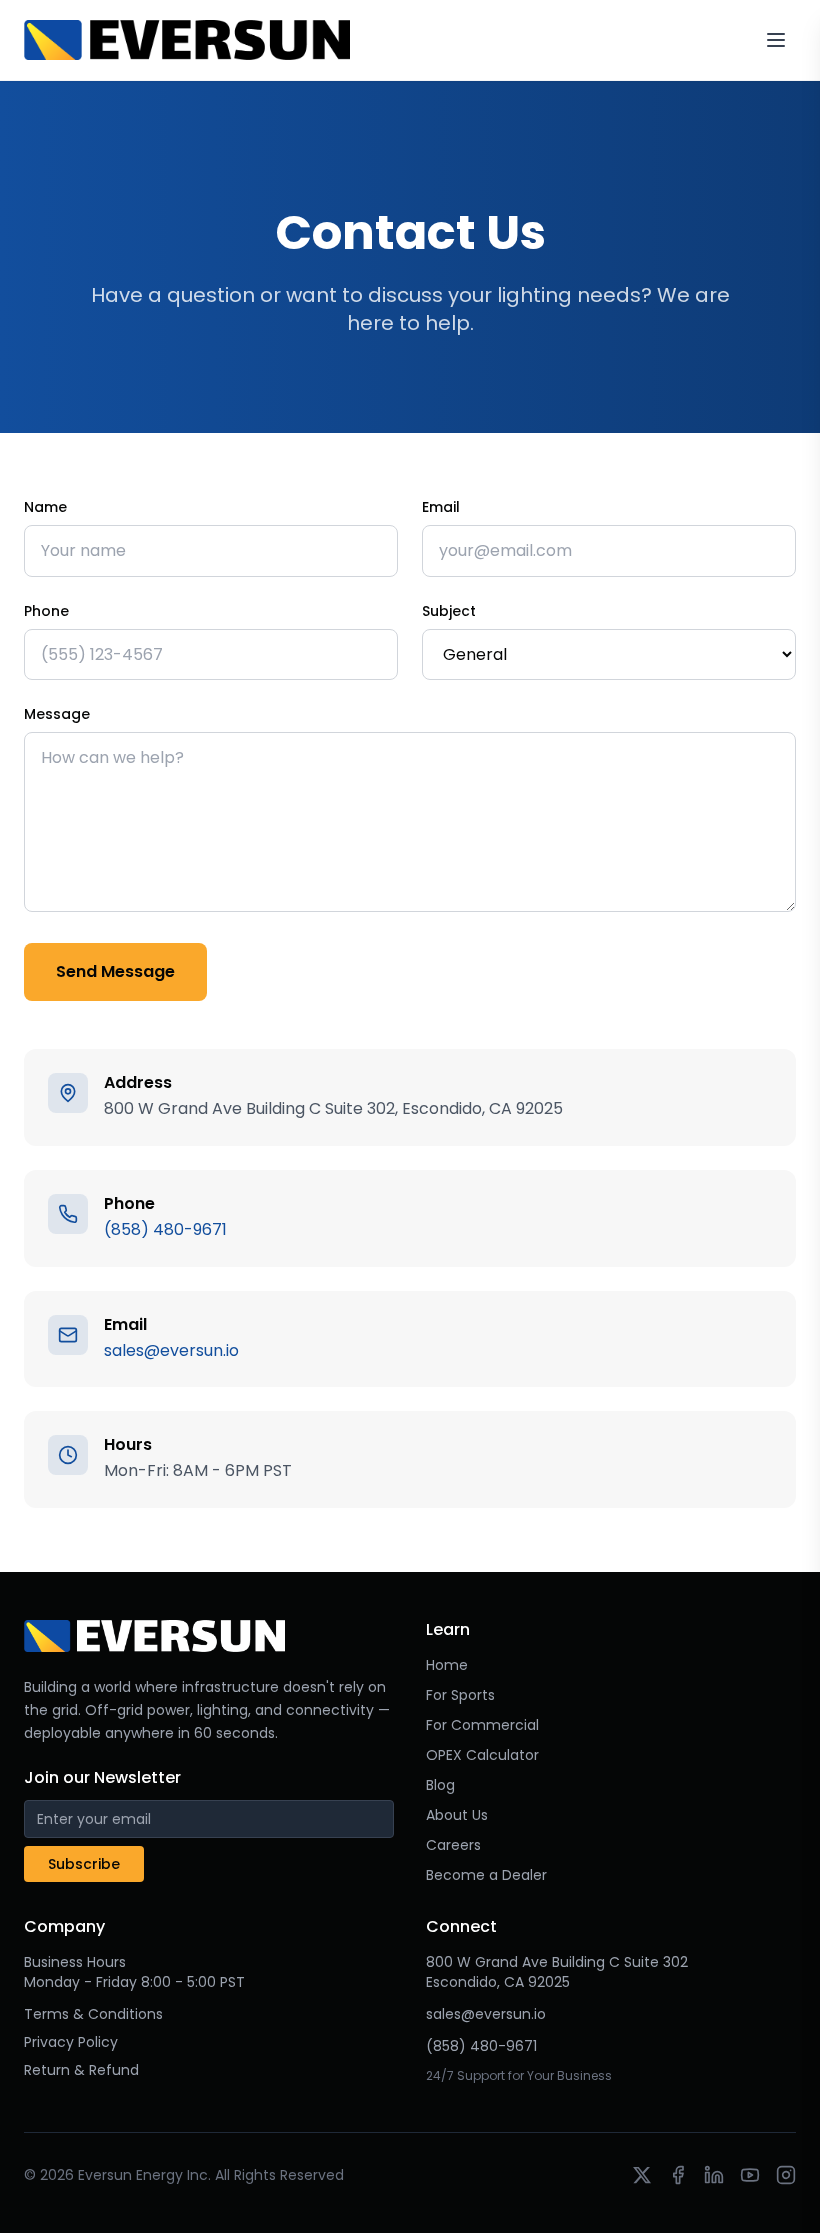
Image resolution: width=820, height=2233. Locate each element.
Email (441, 507)
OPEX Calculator (482, 1755)
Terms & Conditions (93, 2014)
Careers (453, 1845)
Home (447, 1665)
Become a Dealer (486, 1875)
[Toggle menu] (776, 40)
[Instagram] (786, 2175)
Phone (46, 611)
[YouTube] (750, 2175)
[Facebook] (678, 2175)
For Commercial (482, 1725)
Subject (449, 611)
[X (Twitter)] (642, 2175)
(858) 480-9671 (165, 1229)
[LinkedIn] (714, 2175)
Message (57, 714)
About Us (457, 1815)
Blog (440, 1785)
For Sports (460, 1695)
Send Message (115, 971)
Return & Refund (81, 2070)
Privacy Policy (71, 2042)
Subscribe (84, 1864)
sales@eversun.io (171, 1350)
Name (45, 507)
